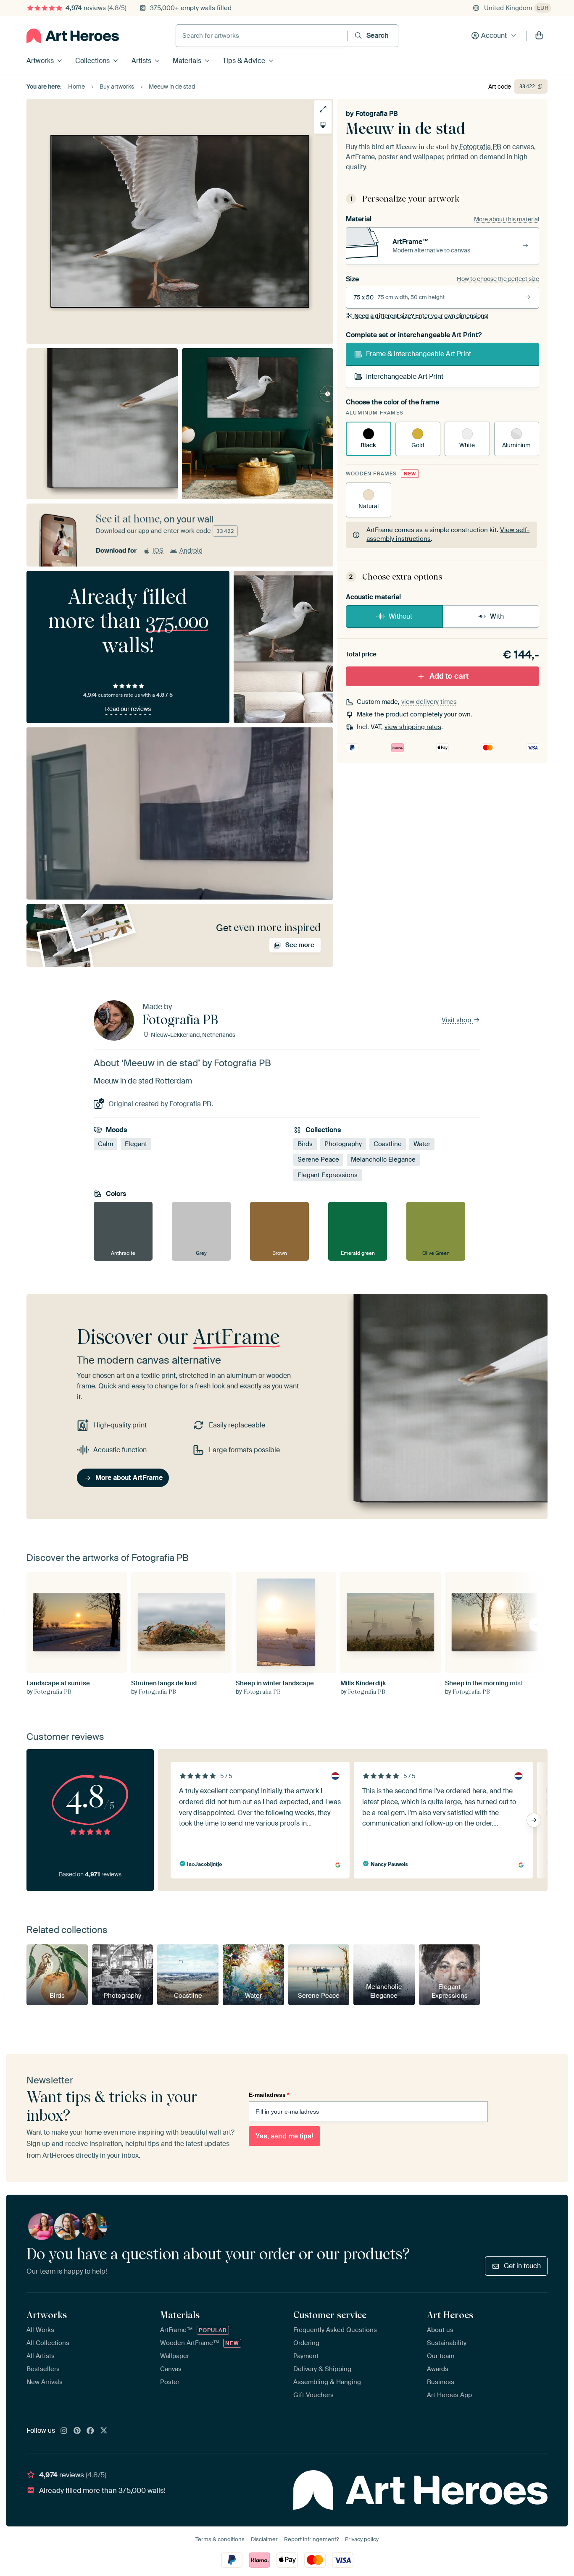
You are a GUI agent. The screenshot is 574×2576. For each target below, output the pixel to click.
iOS (158, 551)
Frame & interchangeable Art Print (419, 354)
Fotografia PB (377, 114)
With (497, 616)
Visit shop (457, 1020)
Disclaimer (264, 2539)
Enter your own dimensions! (421, 316)
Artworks (40, 61)
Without (400, 616)
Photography (343, 1144)
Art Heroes (450, 2315)
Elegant (136, 1144)
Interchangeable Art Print (405, 376)
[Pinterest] (77, 2431)
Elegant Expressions (328, 1175)
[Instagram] (64, 2431)
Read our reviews (128, 709)
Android (191, 551)
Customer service (330, 2315)
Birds (305, 1144)
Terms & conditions (220, 2539)
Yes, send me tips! (284, 2136)
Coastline (388, 1144)
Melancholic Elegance (383, 1159)
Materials (187, 61)
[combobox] (262, 36)
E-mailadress (269, 2095)
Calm (105, 1144)
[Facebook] (90, 2431)
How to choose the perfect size (498, 279)
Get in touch (522, 2266)
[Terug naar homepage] (73, 36)
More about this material (507, 219)
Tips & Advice (244, 61)
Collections (92, 61)
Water (422, 1144)
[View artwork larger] (323, 109)
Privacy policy (362, 2539)
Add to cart (449, 676)
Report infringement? (311, 2539)
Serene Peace (318, 1159)
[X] (104, 2431)
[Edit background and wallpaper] (323, 125)
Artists (141, 61)
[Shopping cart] (539, 36)
